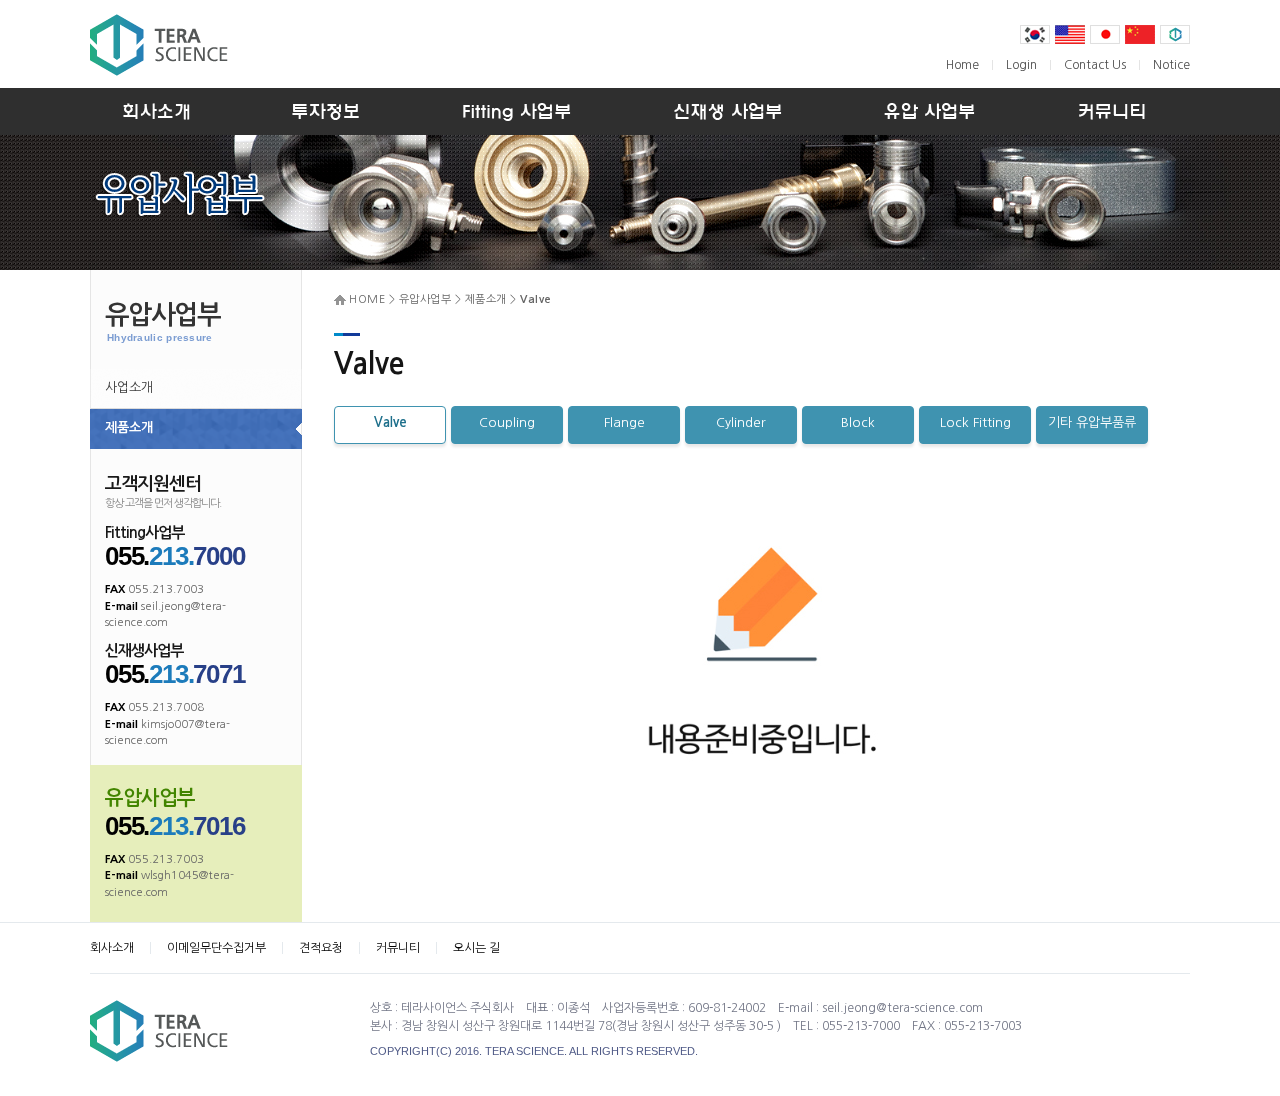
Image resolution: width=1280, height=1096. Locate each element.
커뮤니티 (398, 948)
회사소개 (112, 948)
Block (858, 422)
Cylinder (741, 422)
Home (962, 65)
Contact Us (1095, 65)
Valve (390, 422)
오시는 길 (476, 948)
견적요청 (321, 948)
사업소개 (129, 387)
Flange (624, 422)
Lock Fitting (975, 422)
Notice (1171, 65)
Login (1021, 65)
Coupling (507, 422)
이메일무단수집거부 (216, 948)
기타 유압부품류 (1092, 422)
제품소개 (129, 427)
